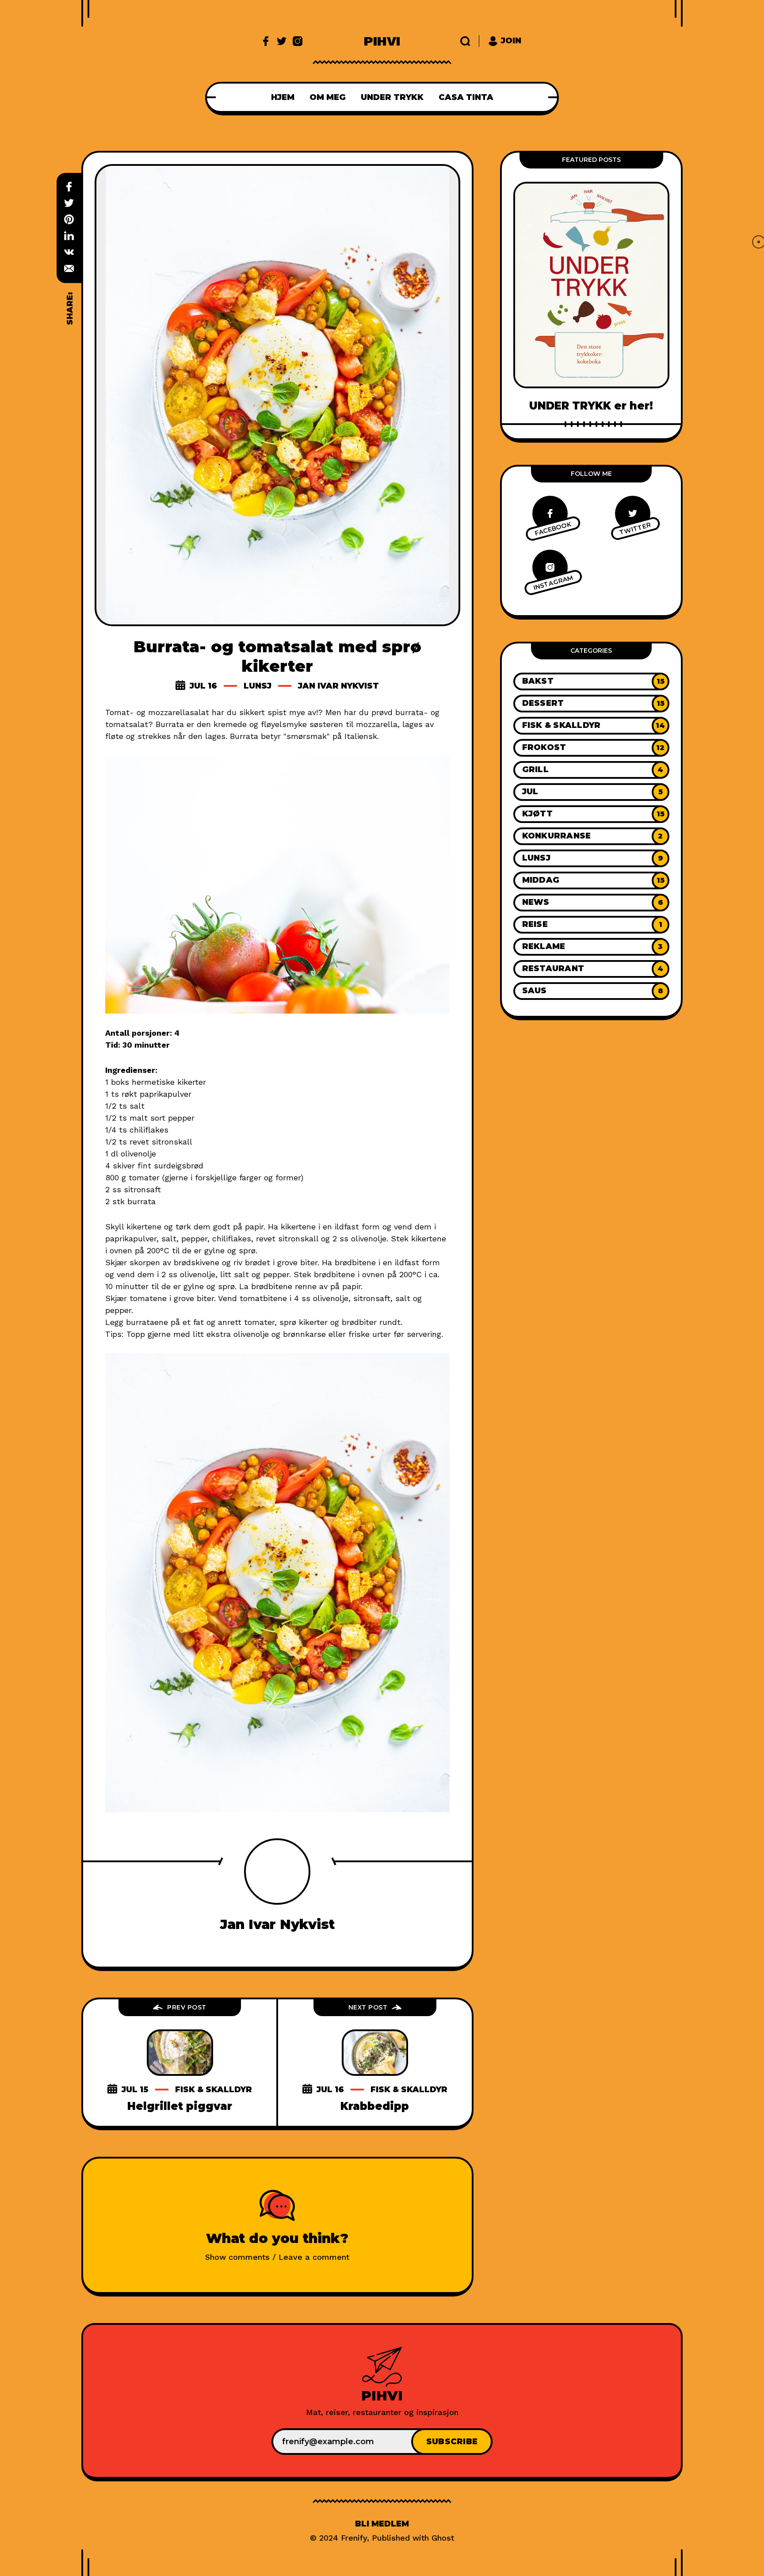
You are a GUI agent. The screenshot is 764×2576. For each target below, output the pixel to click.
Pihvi (382, 41)
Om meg (328, 97)
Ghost (443, 2538)
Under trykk (392, 97)
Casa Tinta (466, 97)
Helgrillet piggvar (180, 2106)
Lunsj (258, 686)
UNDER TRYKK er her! (591, 406)
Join (511, 41)
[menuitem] (283, 97)
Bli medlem (382, 2524)
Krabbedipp (375, 2106)
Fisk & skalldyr (214, 2090)
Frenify (354, 2538)
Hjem (283, 97)
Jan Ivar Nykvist (338, 686)
